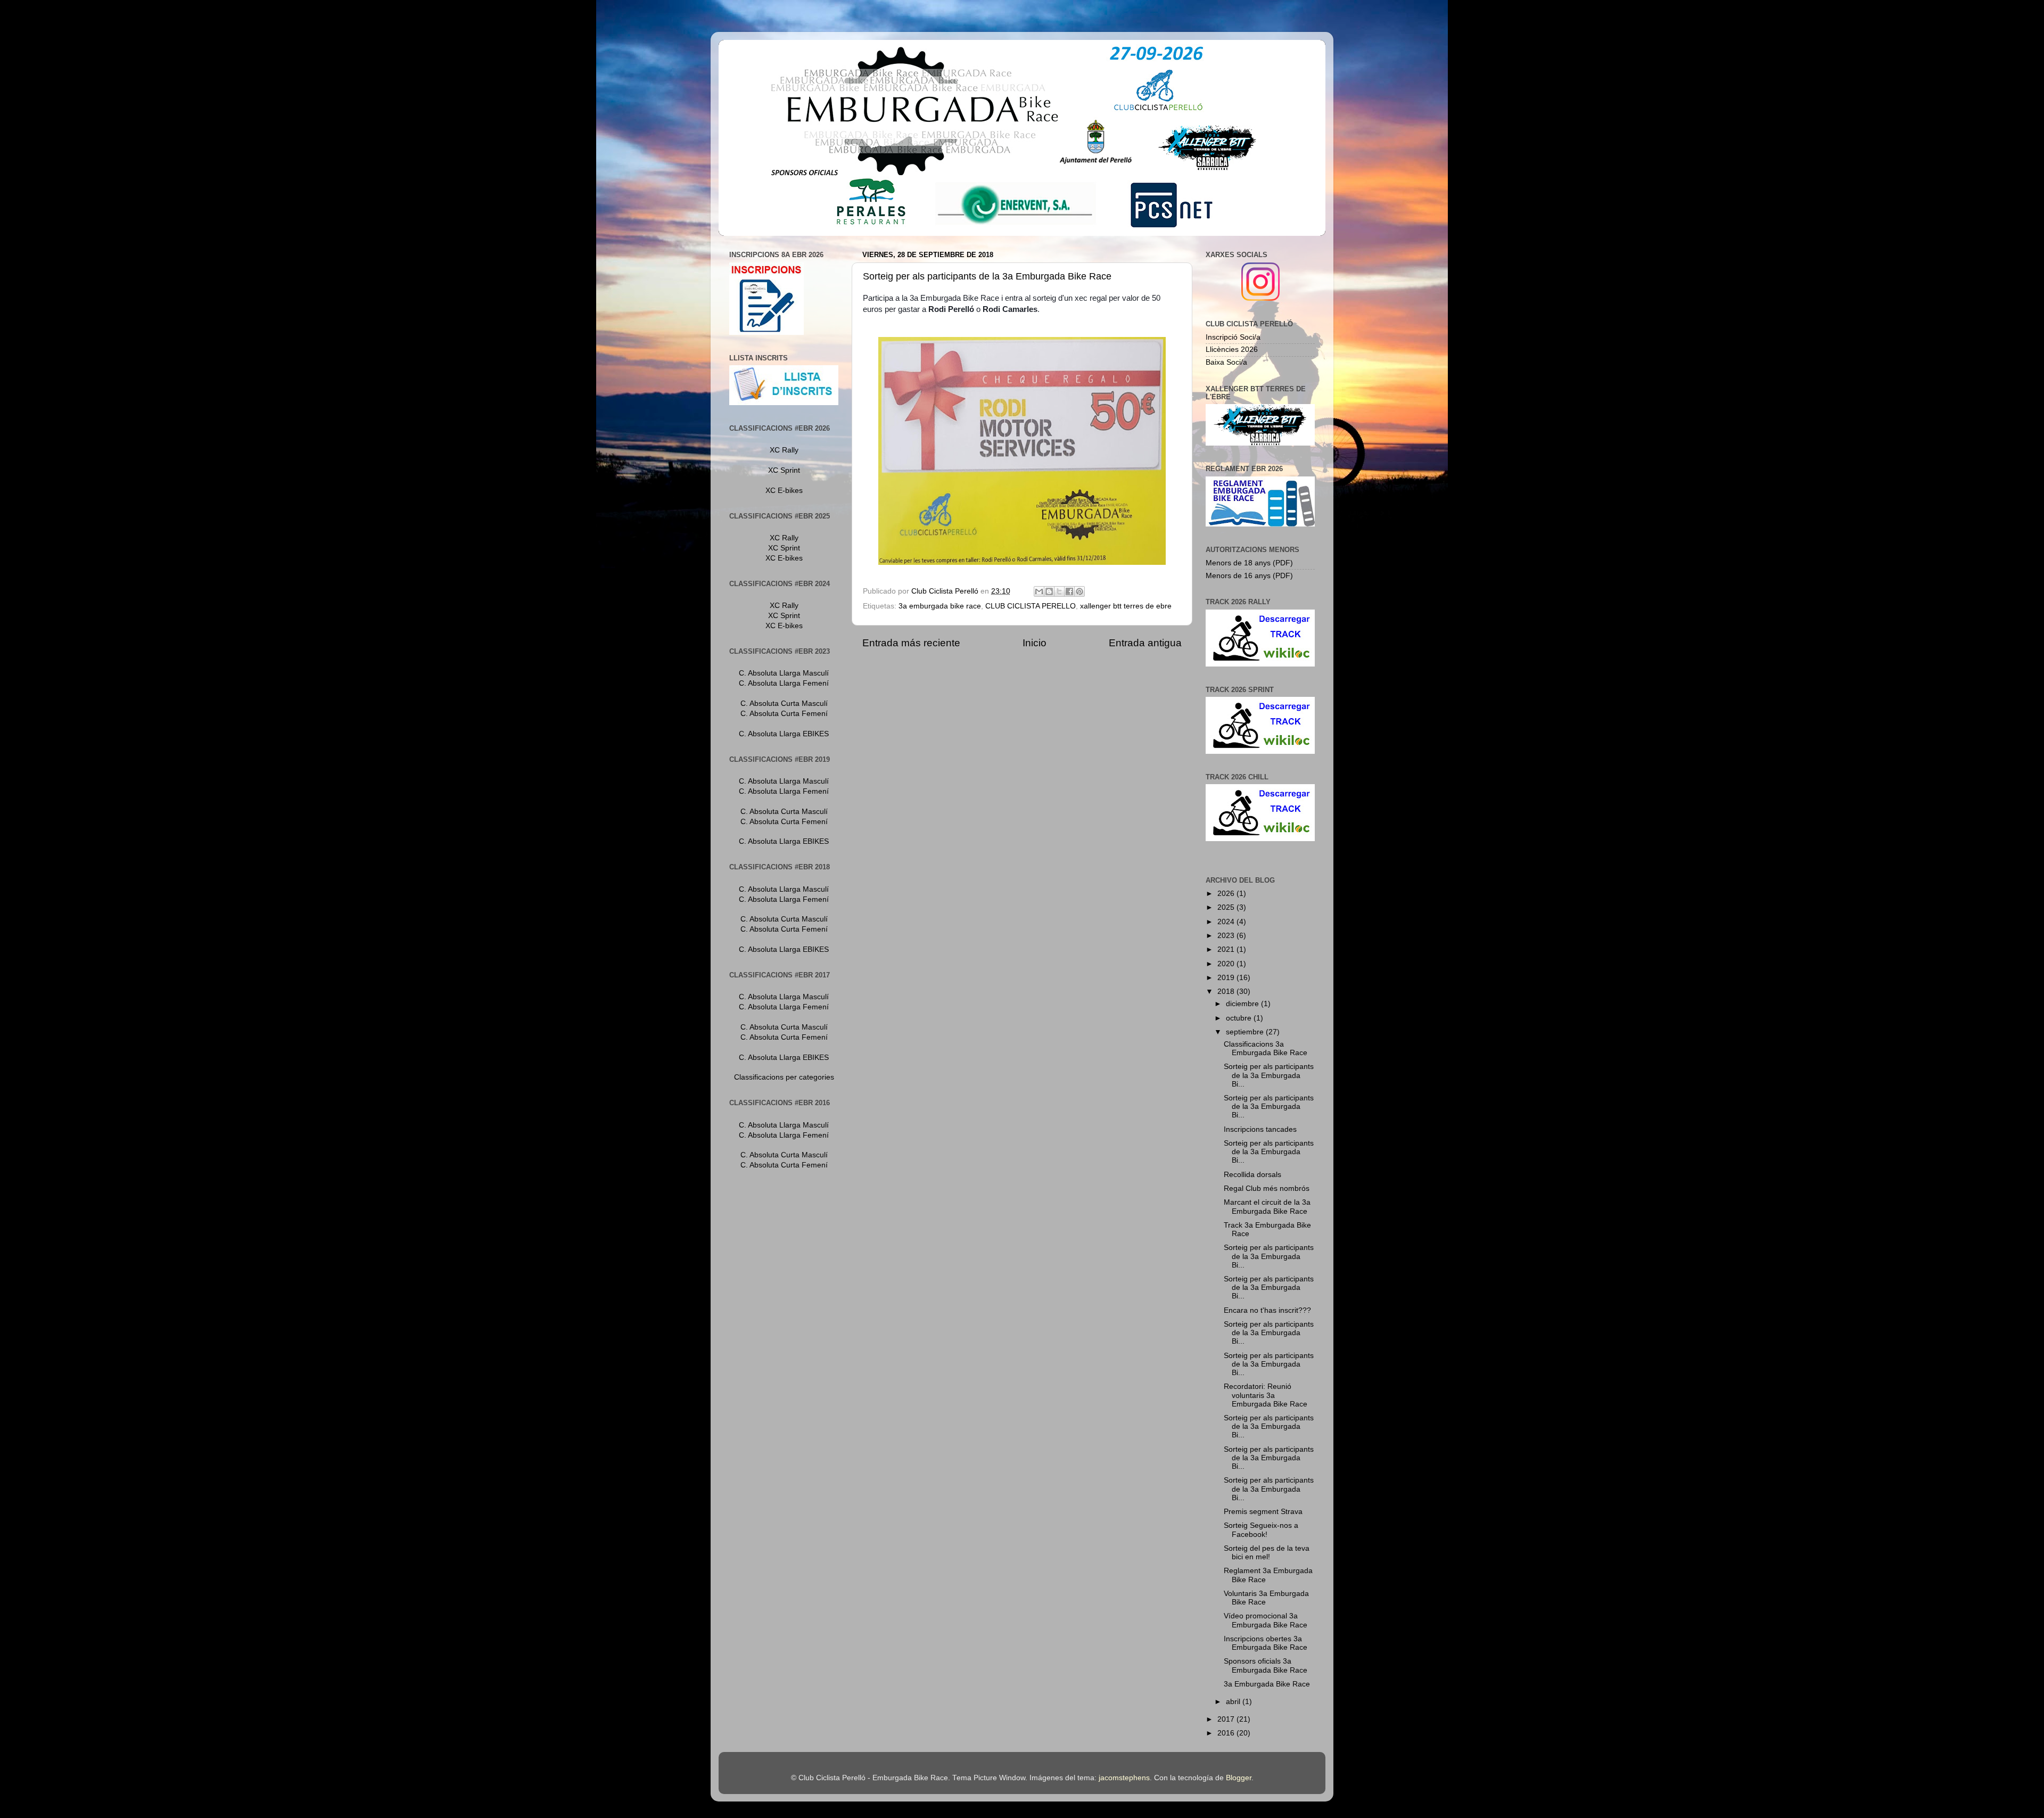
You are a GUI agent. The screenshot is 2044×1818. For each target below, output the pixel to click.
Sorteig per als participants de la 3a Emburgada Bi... (1269, 1075)
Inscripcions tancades (1260, 1129)
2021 (1227, 949)
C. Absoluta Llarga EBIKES (784, 734)
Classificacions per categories (784, 1077)
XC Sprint (784, 470)
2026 (1227, 894)
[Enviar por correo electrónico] (1039, 591)
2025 (1227, 907)
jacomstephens (1124, 1778)
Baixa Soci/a (1226, 362)
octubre (1240, 1018)
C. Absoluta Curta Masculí (784, 704)
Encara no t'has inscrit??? (1267, 1310)
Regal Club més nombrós (1267, 1188)
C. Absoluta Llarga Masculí (784, 673)
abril (1234, 1702)
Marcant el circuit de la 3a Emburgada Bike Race (1267, 1207)
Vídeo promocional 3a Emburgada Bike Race (1266, 1620)
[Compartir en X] (1059, 591)
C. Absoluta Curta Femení (784, 714)
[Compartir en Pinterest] (1079, 591)
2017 (1227, 1719)
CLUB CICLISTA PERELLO (1031, 606)
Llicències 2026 (1232, 349)
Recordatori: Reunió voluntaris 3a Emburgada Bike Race (1266, 1395)
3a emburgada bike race (940, 606)
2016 (1227, 1733)
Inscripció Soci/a (1233, 337)
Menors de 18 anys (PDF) (1249, 563)
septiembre (1246, 1032)
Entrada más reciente (911, 643)
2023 (1227, 936)
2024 (1227, 922)
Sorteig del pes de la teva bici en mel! (1267, 1553)
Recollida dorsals (1252, 1175)
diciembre (1243, 1004)
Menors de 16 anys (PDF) (1249, 576)
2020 (1227, 964)
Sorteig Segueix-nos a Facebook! (1261, 1530)
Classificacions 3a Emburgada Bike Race (1266, 1048)
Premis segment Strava (1263, 1512)
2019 (1227, 978)
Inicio (1035, 643)
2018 (1227, 992)
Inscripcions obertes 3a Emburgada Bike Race (1266, 1643)
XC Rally (784, 450)
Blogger (1239, 1778)
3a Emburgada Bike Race (1267, 1684)
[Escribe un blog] (1049, 591)
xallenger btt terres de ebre (1126, 606)
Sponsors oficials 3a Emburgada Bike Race (1266, 1665)
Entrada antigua (1145, 643)
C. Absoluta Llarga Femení (784, 683)
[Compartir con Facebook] (1069, 591)
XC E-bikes (784, 491)
